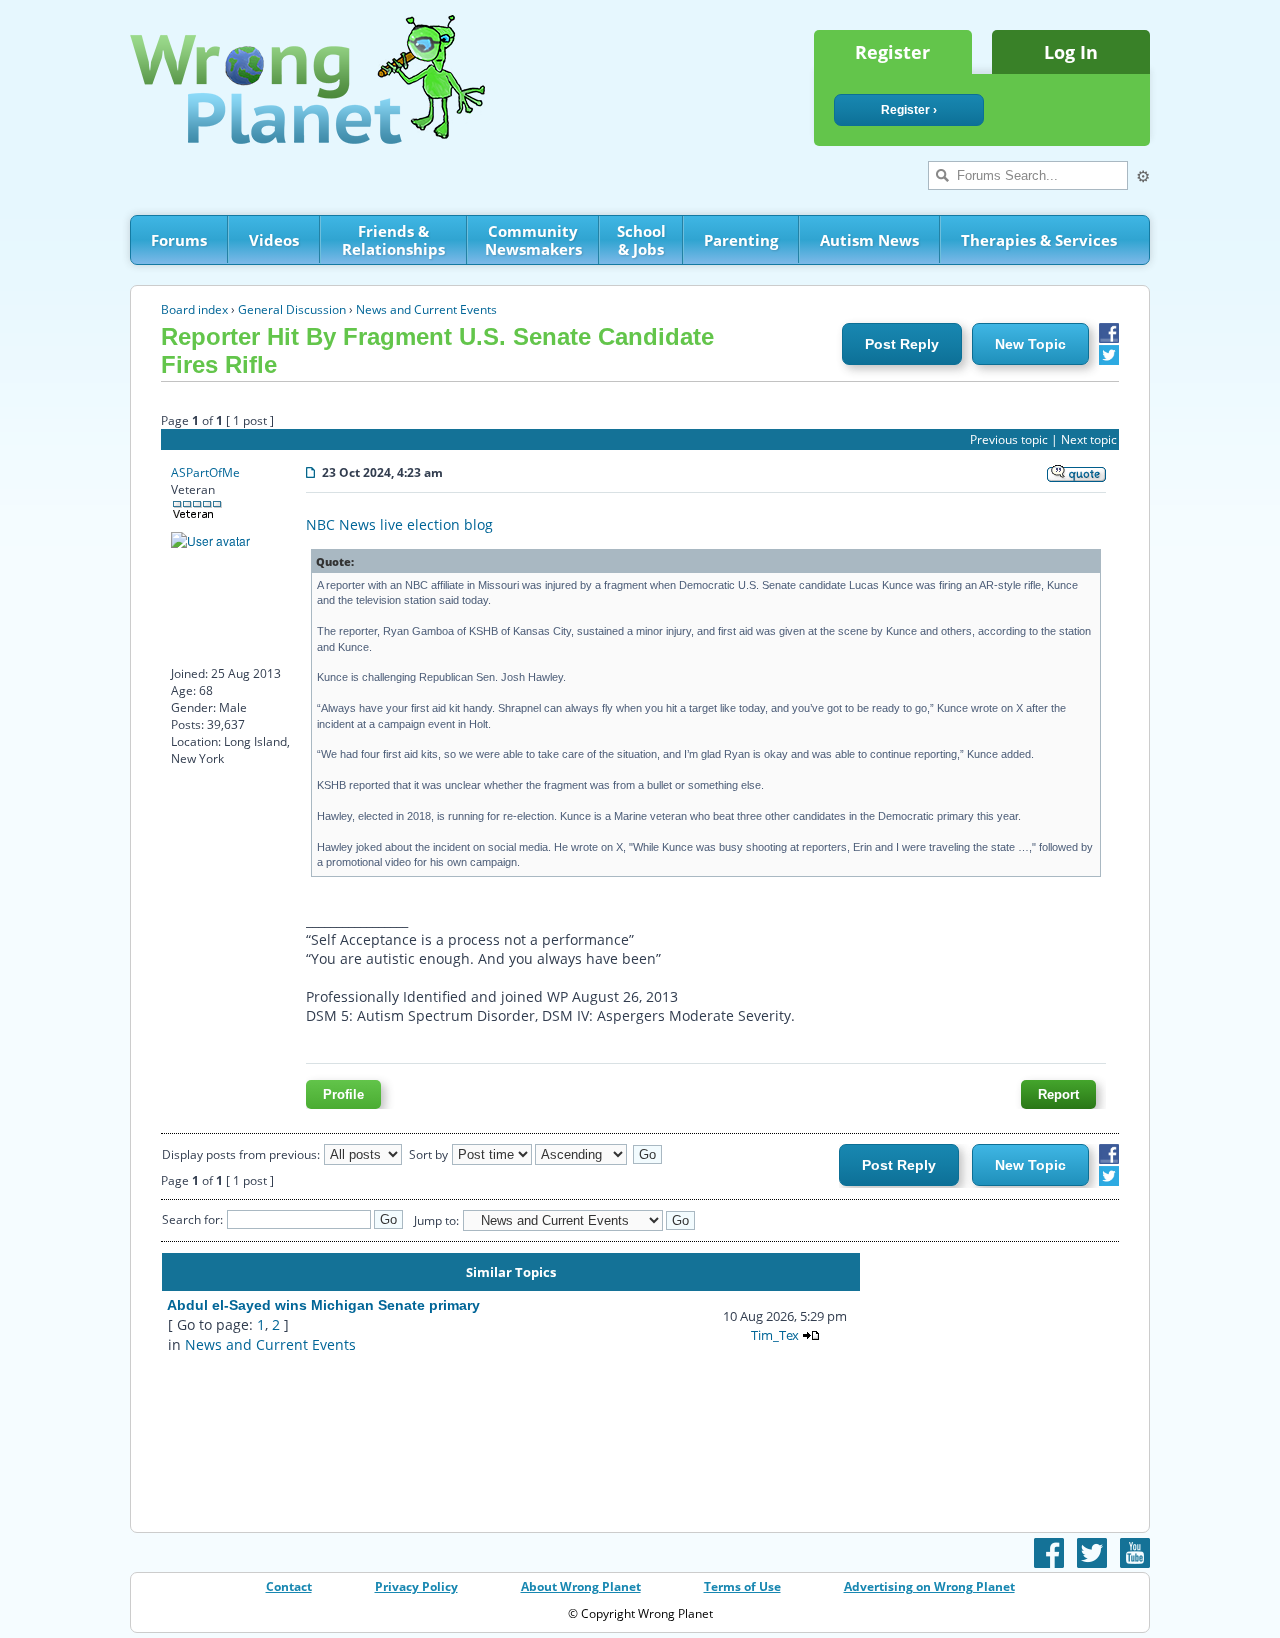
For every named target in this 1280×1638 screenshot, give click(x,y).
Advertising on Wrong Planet (929, 1586)
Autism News (869, 240)
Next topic (1089, 439)
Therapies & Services (1039, 240)
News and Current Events (426, 309)
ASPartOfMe (205, 472)
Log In (1071, 52)
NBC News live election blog (399, 524)
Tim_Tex (775, 1335)
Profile (343, 1094)
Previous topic (1009, 439)
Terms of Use (742, 1586)
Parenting (741, 240)
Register (892, 52)
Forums (179, 240)
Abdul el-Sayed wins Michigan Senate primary (323, 1305)
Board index (194, 309)
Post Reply (902, 344)
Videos (274, 240)
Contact (289, 1586)
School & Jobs (641, 240)
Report (1058, 1094)
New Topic (1030, 344)
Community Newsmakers (533, 240)
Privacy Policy (416, 1586)
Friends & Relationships (393, 240)
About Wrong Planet (581, 1586)
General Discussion (292, 309)
